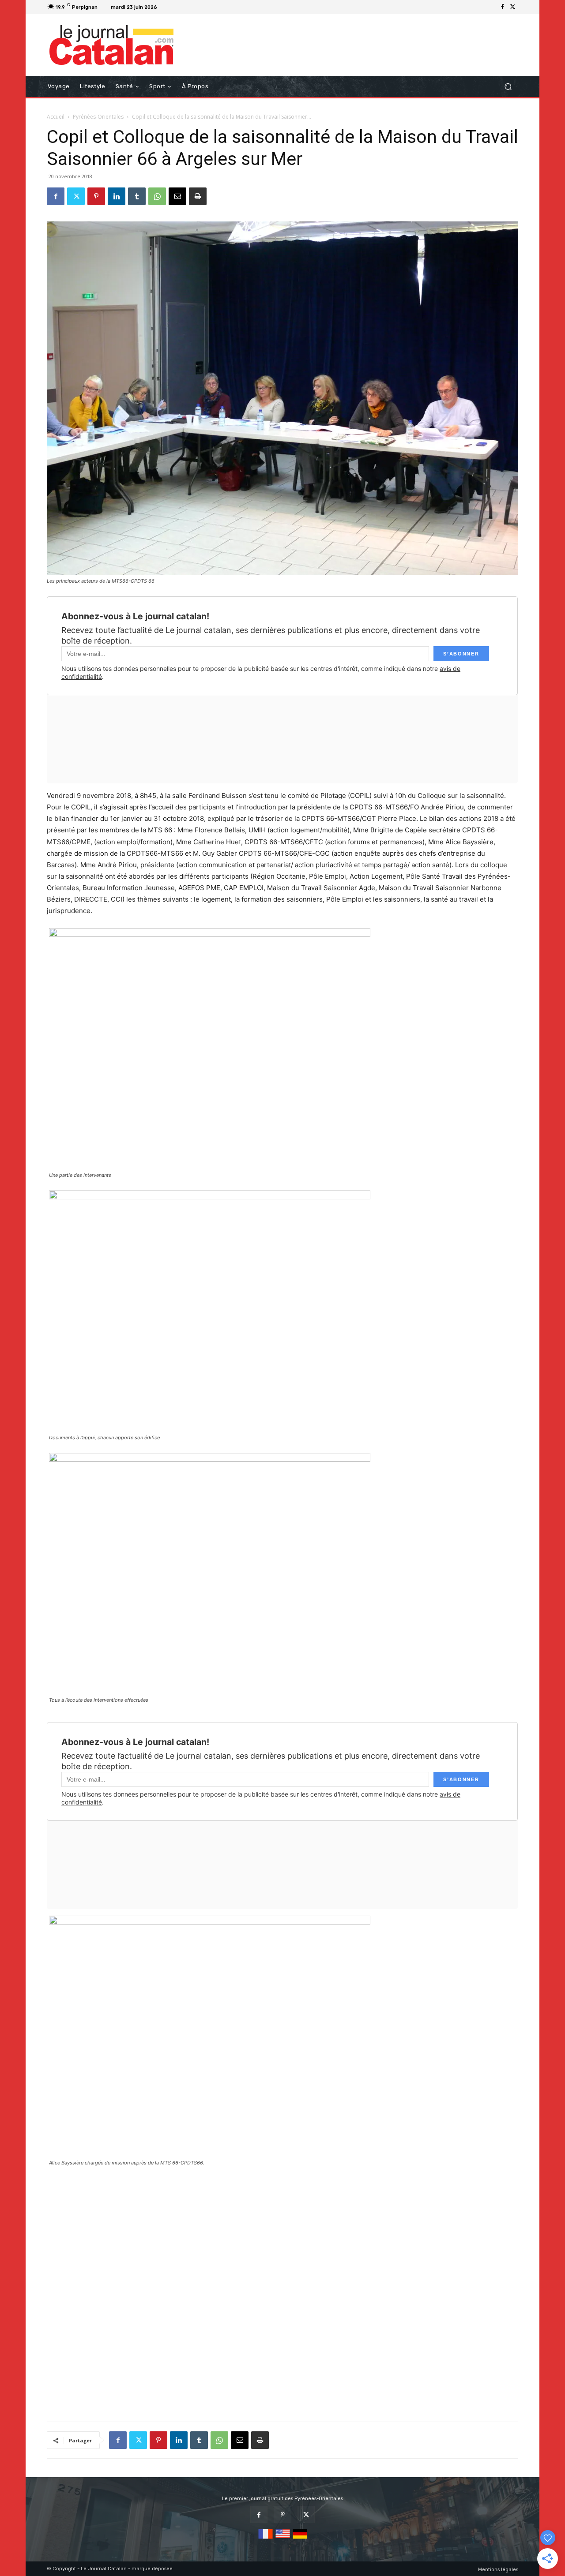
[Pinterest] (96, 196)
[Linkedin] (117, 196)
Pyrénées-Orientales (98, 117)
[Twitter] (513, 7)
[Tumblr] (137, 196)
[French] (266, 2539)
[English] (283, 2539)
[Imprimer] (198, 196)
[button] (508, 87)
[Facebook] (502, 7)
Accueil (56, 117)
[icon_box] (171, 8)
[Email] (177, 196)
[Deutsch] (300, 2539)
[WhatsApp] (157, 196)
